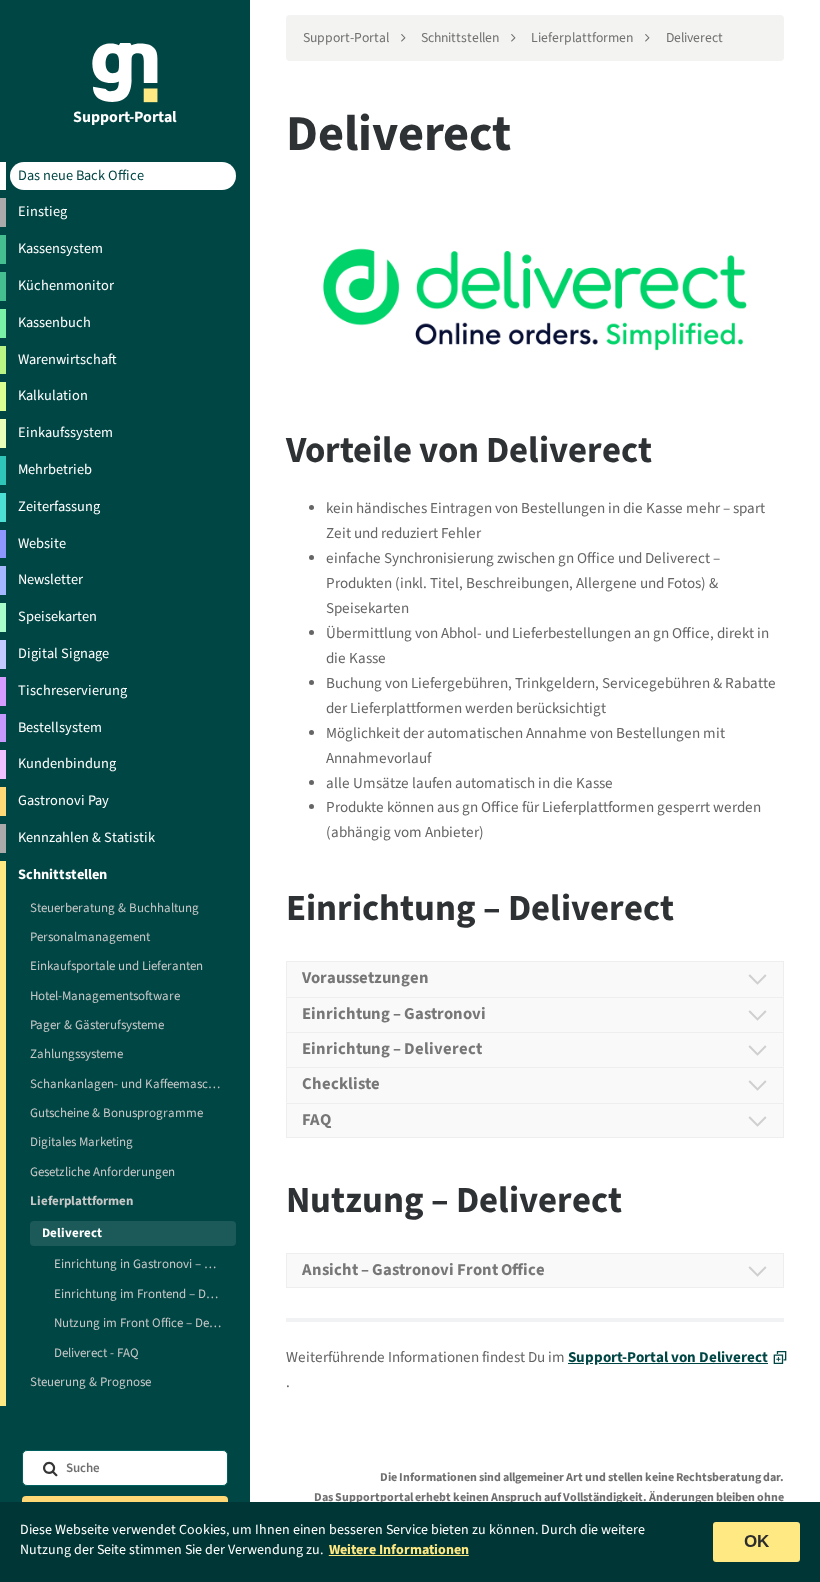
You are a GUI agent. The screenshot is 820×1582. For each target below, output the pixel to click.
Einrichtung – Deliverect (392, 1049)
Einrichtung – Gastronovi (394, 1014)
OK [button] (756, 1541)
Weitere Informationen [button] (399, 1550)
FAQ (316, 1120)
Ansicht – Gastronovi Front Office (423, 1270)
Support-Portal (125, 116)
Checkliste (341, 1084)
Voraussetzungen (365, 978)
